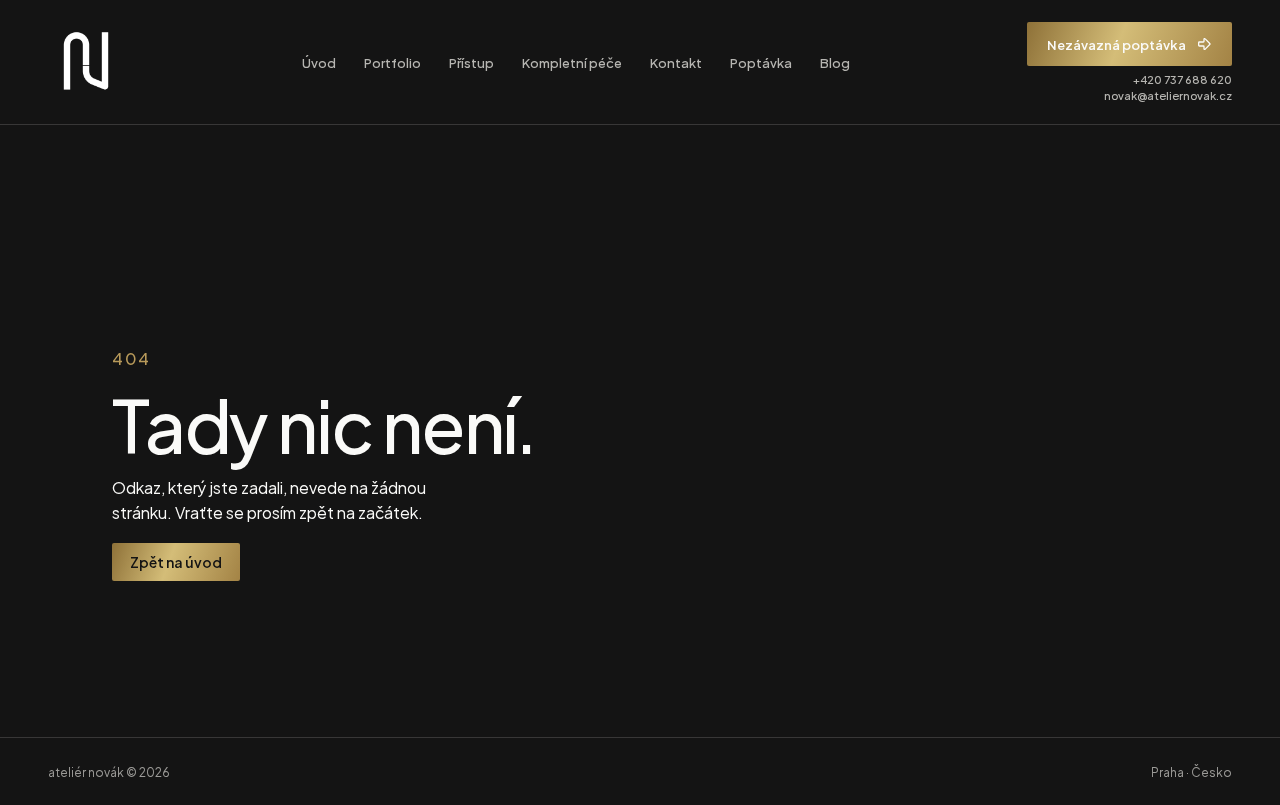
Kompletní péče (572, 62)
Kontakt (676, 62)
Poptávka (761, 62)
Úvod (319, 62)
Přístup (471, 62)
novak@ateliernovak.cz (1168, 95)
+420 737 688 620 (1182, 79)
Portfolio (392, 62)
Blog (835, 62)
